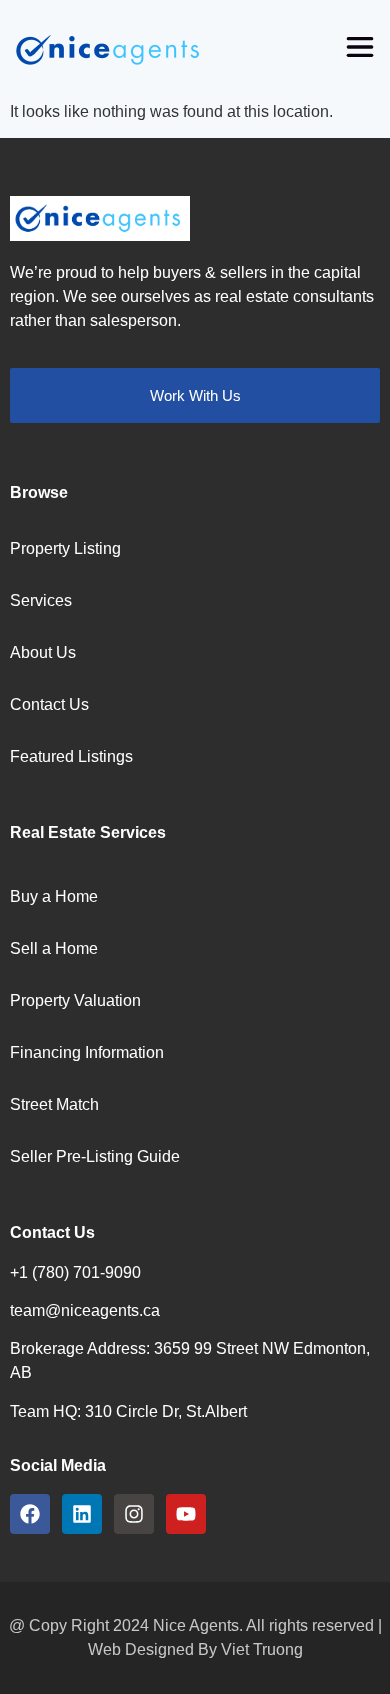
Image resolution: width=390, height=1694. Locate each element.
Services (41, 600)
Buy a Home (54, 896)
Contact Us (49, 704)
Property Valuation (75, 1000)
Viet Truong (262, 1649)
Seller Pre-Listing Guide (95, 1156)
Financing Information (87, 1052)
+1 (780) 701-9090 (75, 1272)
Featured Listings (71, 756)
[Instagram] (134, 1514)
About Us (43, 652)
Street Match (54, 1104)
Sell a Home (54, 948)
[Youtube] (186, 1514)
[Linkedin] (82, 1514)
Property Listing (65, 548)
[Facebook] (30, 1514)
